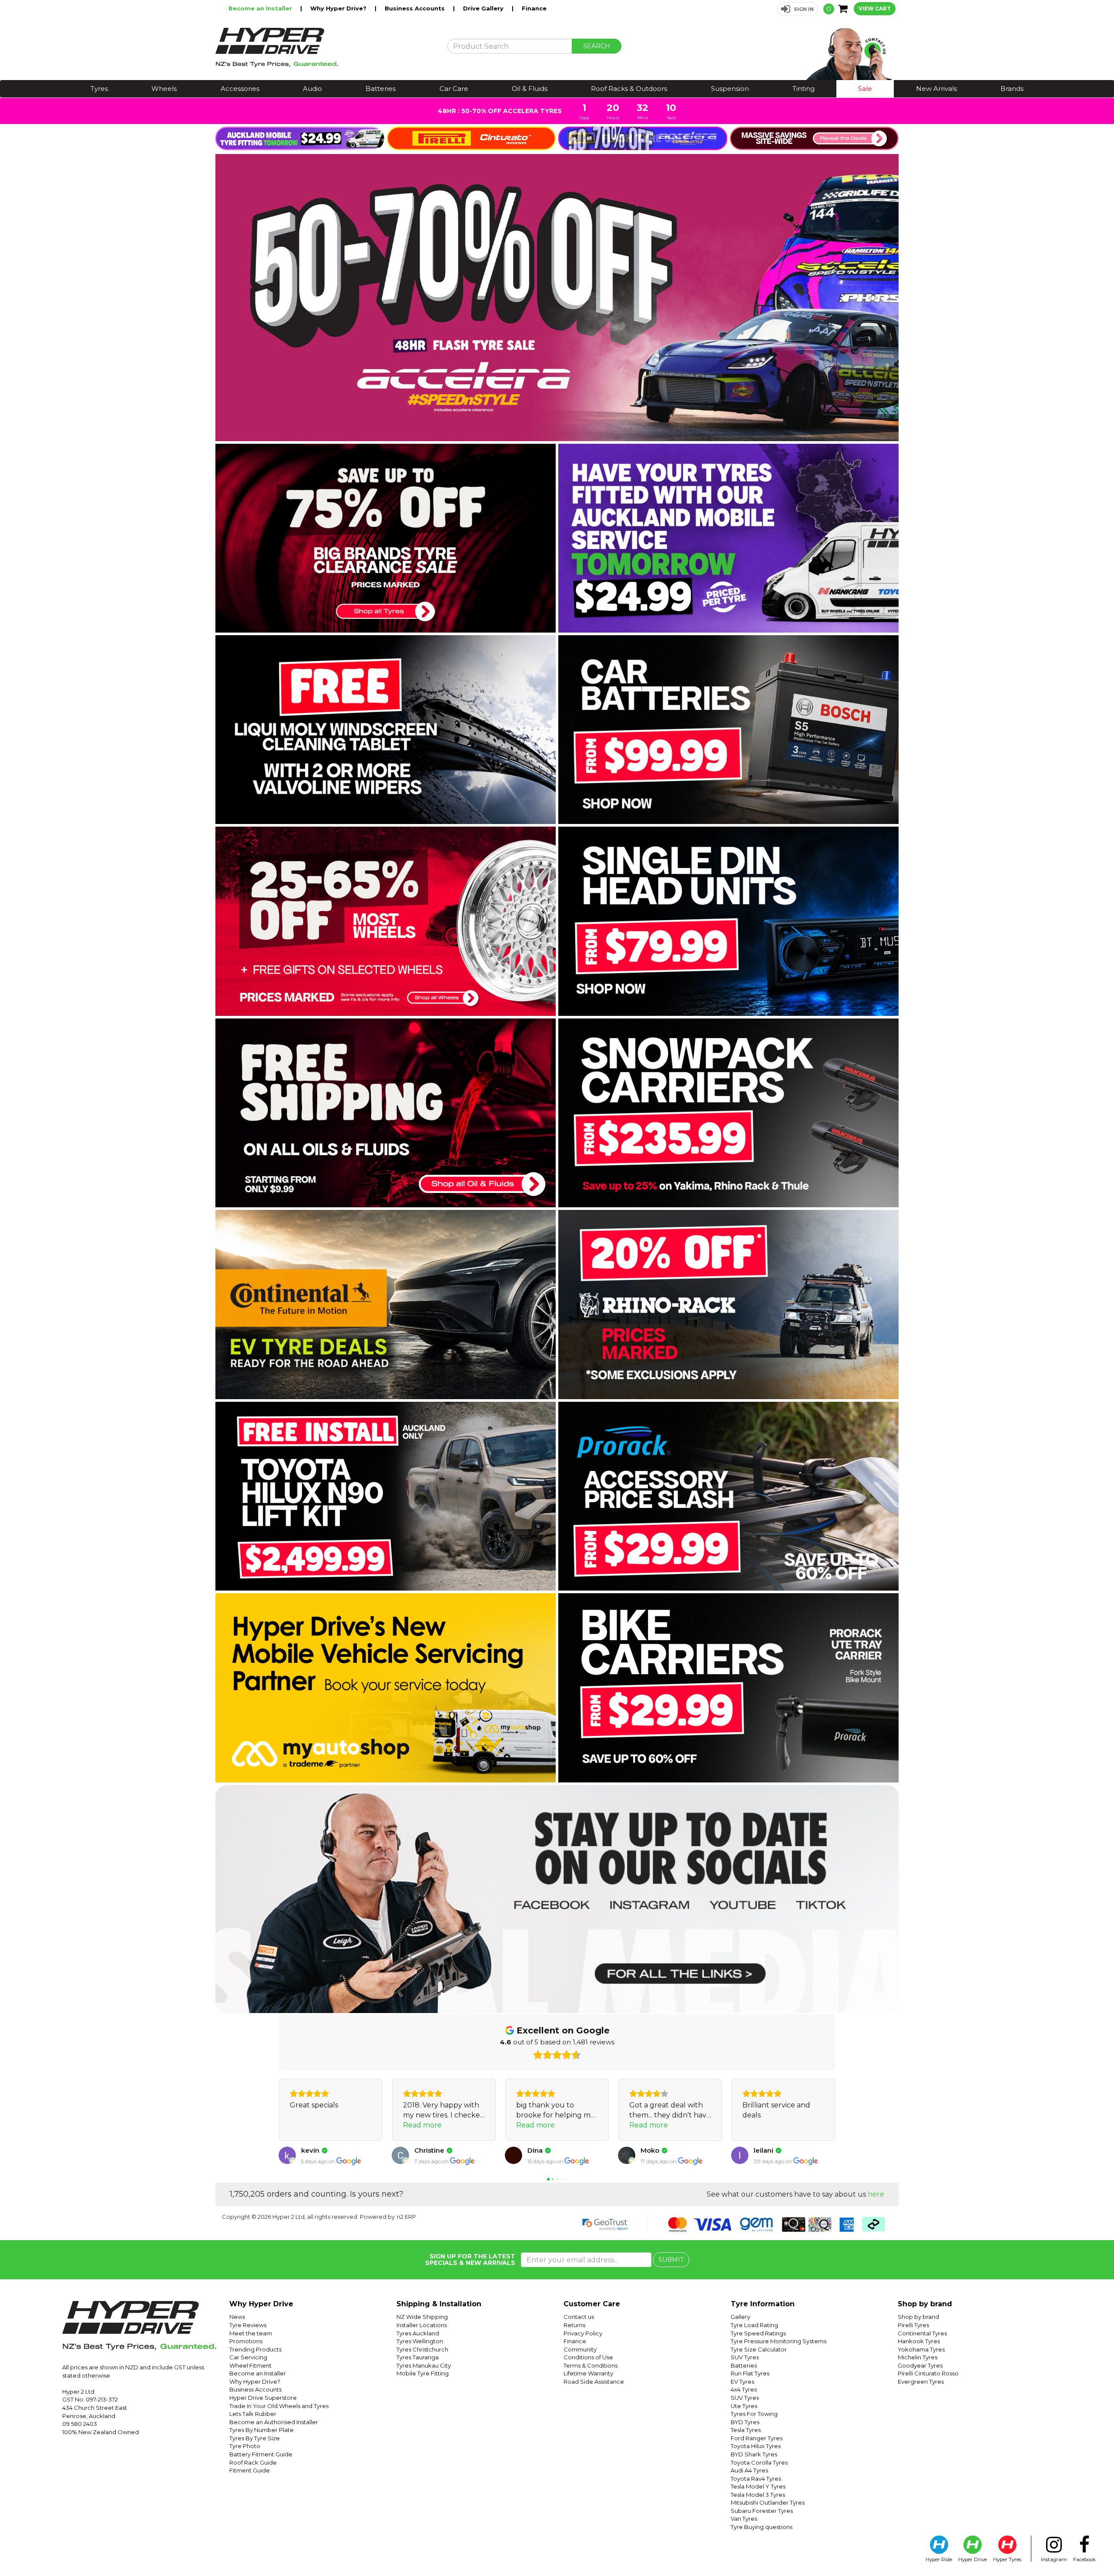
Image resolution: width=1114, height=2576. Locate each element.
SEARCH (597, 46)
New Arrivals (936, 89)
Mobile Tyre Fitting (423, 2373)
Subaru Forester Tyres (762, 2511)
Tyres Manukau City (424, 2365)
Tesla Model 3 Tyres (758, 2495)
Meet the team (251, 2333)
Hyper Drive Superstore (263, 2398)
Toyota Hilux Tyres (756, 2446)
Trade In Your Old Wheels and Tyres (279, 2406)
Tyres (99, 89)
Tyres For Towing (754, 2414)
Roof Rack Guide (253, 2462)
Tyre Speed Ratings (758, 2333)
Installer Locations (422, 2325)
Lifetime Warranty (588, 2373)
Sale (865, 89)
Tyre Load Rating (754, 2325)
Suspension (730, 89)
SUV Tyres (745, 2357)
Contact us (579, 2317)
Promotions (246, 2341)
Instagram (1054, 2559)
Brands (1012, 89)
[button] (797, 9)
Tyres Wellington (420, 2341)
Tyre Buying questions (762, 2527)
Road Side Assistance (594, 2382)
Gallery (740, 2317)
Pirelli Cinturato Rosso (928, 2373)
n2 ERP (406, 2217)
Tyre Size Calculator (759, 2349)
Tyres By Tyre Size (255, 2438)
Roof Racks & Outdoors (629, 89)
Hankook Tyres (919, 2341)
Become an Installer (261, 8)
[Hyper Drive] (325, 47)
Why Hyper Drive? (339, 8)
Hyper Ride (939, 2559)
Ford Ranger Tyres (757, 2438)
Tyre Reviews (248, 2325)
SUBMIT (671, 2260)
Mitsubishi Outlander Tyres (768, 2502)
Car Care (454, 89)
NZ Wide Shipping (422, 2317)
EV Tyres (742, 2382)
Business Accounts (416, 8)
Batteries (381, 89)
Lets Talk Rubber (253, 2414)
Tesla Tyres (746, 2430)
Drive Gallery (484, 8)
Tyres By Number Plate (262, 2430)
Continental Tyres (922, 2333)
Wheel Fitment (250, 2365)
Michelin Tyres (918, 2357)
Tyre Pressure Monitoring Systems (778, 2341)
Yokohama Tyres (921, 2349)
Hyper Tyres (1007, 2559)
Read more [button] (309, 2125)
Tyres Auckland (418, 2333)
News (237, 2317)
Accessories (240, 89)
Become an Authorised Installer (274, 2422)
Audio (312, 89)
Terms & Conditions (591, 2365)
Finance (534, 8)
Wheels (164, 89)
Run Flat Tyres (750, 2373)
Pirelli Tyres (913, 2325)
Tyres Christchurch (422, 2349)
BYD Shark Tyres (754, 2454)
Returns (574, 2325)
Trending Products (255, 2349)
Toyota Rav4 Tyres (756, 2479)
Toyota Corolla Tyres (759, 2462)
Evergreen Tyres (921, 2382)
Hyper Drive (973, 2559)
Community (580, 2349)
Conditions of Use (588, 2357)
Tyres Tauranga (418, 2357)
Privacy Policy (583, 2333)
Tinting (804, 89)
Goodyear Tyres (920, 2365)
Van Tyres (744, 2519)
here (876, 2194)
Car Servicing (248, 2357)
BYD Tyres (745, 2422)
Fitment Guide (250, 2470)
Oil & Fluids (530, 89)
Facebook (1084, 2559)
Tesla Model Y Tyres (758, 2486)
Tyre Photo (245, 2446)
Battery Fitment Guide (261, 2454)
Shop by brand (918, 2317)
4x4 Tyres (744, 2389)
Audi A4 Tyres (749, 2470)
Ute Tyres (744, 2406)
